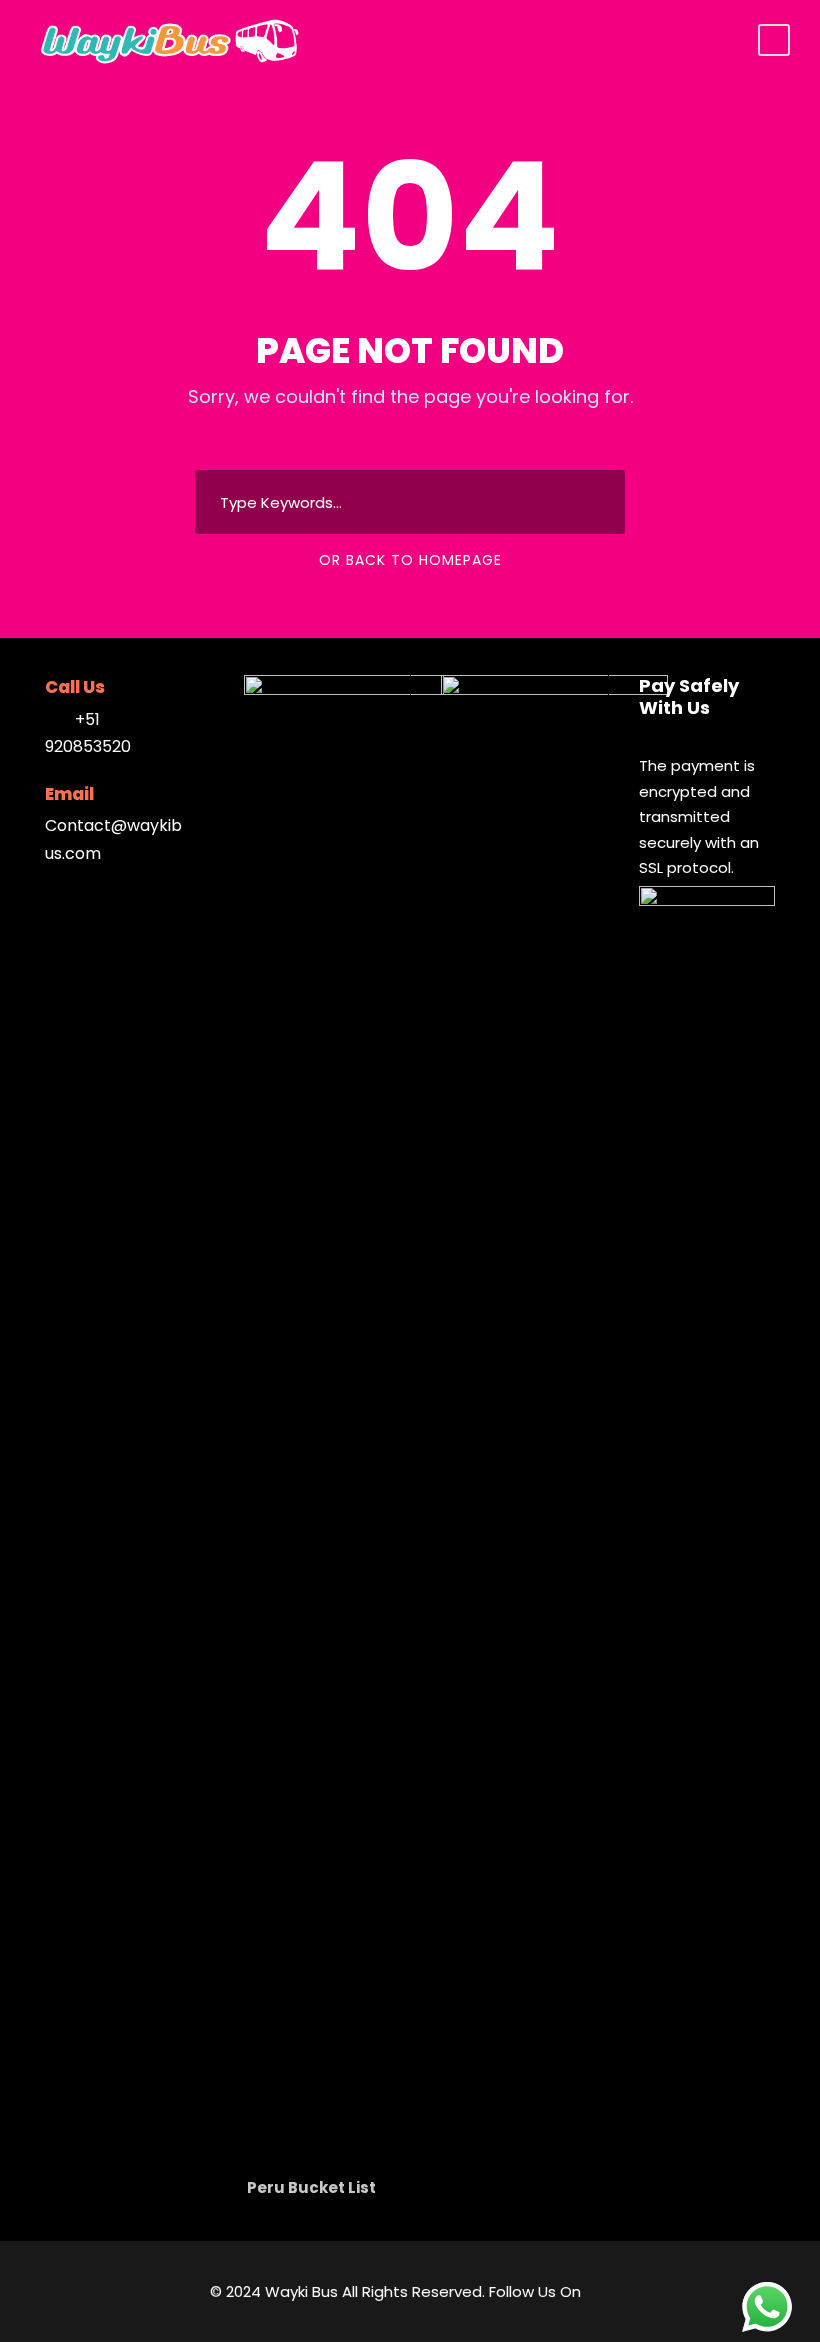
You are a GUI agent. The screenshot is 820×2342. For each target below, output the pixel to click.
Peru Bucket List (311, 2187)
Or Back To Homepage (410, 560)
